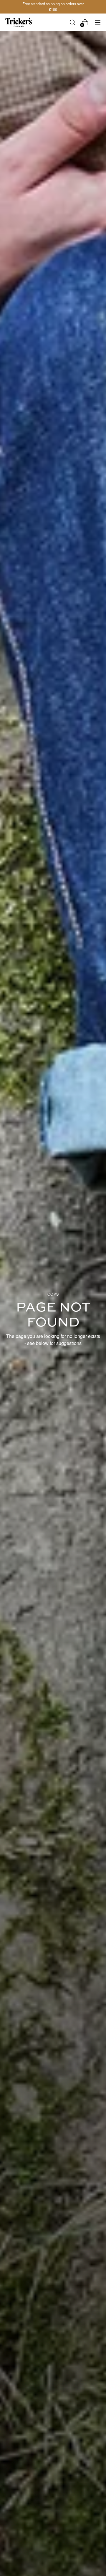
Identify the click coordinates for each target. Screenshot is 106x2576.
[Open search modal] (72, 22)
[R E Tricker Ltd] (19, 22)
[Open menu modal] (98, 22)
